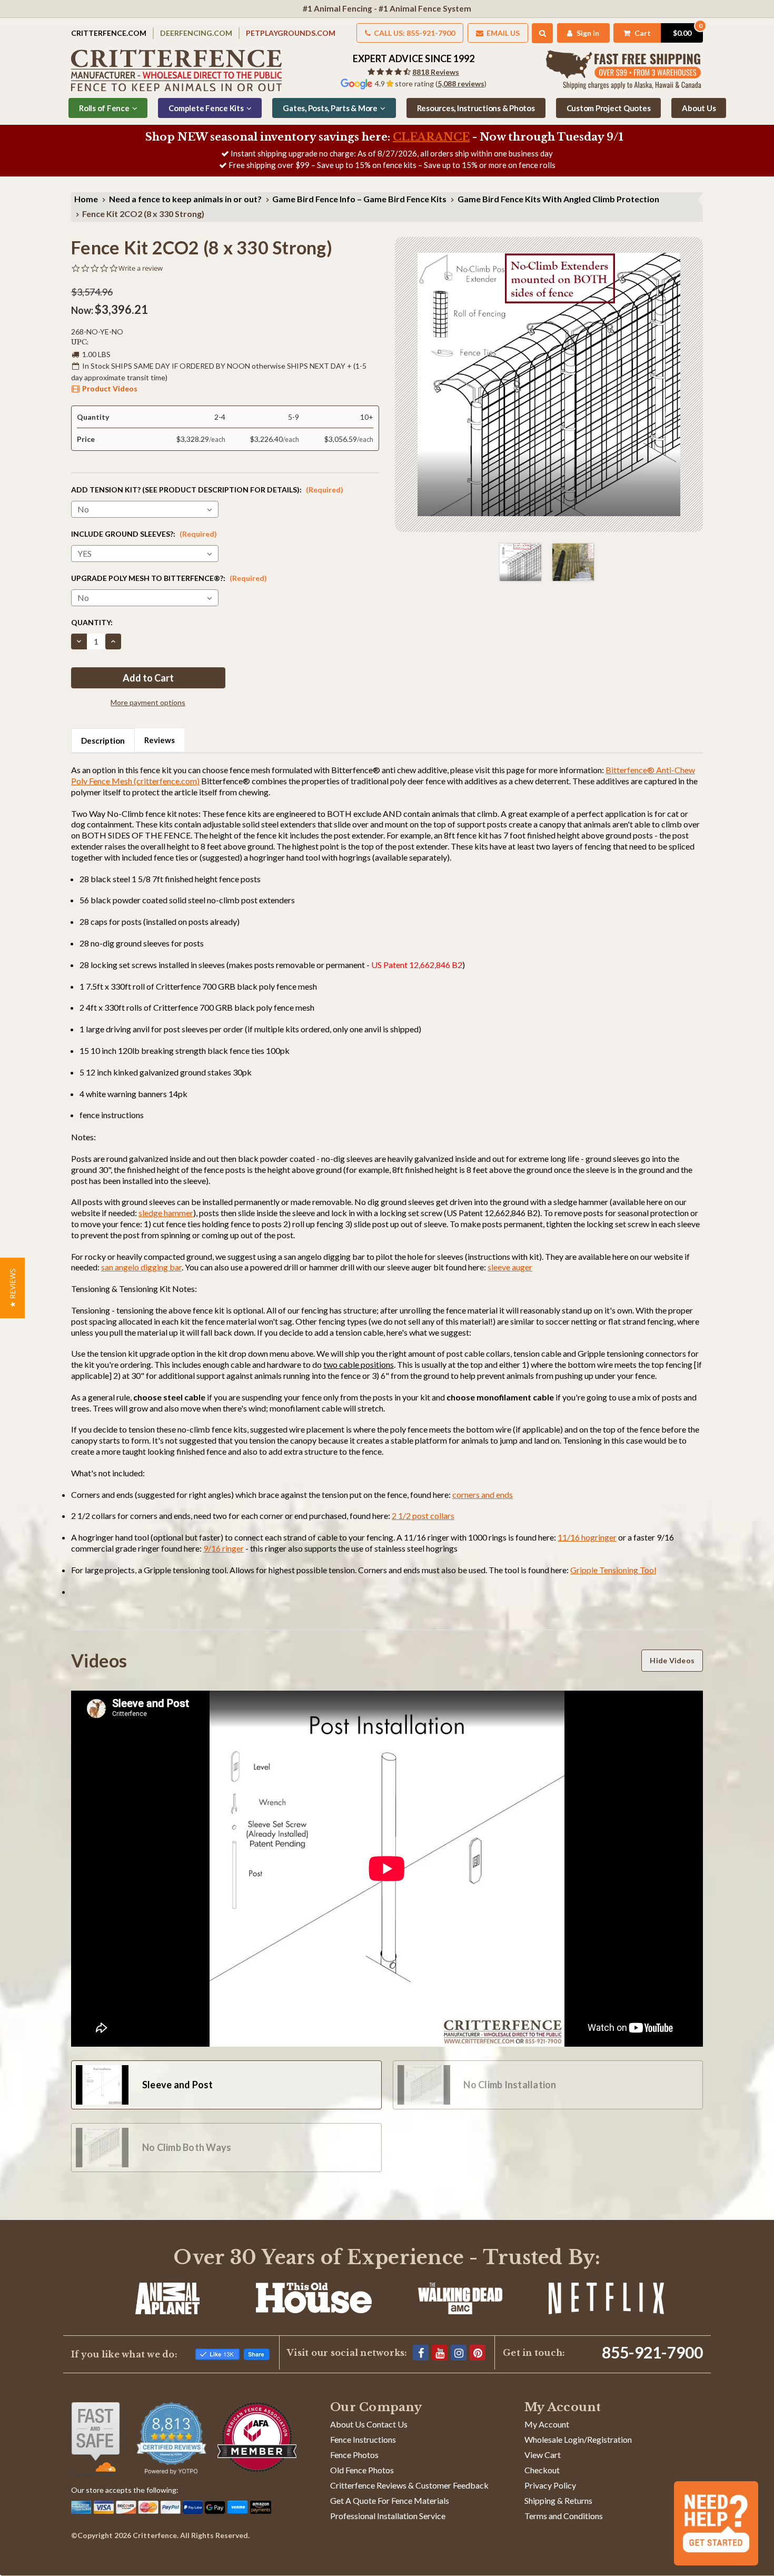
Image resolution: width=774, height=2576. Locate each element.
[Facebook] (421, 2353)
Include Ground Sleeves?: (144, 534)
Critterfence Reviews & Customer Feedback (409, 2485)
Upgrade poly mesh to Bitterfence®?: (169, 578)
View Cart (543, 2455)
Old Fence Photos (362, 2470)
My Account (547, 2424)
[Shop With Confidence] (96, 2439)
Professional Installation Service (388, 2516)
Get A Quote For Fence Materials (390, 2500)
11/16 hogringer (587, 1537)
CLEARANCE (431, 137)
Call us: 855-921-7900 (414, 33)
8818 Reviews (436, 72)
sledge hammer (166, 1213)
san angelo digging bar (141, 1267)
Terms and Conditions (564, 2516)
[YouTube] (440, 2353)
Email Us (502, 33)
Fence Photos (354, 2455)
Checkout (542, 2470)
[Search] (543, 33)
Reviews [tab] (160, 740)
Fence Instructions (363, 2439)
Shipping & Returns (558, 2500)
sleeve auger (510, 1267)
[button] (12, 1288)
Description (103, 741)
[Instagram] (459, 2353)
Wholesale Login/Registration (578, 2439)
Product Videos (110, 388)
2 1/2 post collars (423, 1516)
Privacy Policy (550, 2485)
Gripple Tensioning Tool (613, 1570)
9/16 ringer (224, 1548)
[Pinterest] (478, 2353)
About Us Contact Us (369, 2424)
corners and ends (483, 1494)
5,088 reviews (461, 83)
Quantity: (92, 622)
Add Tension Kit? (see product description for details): (207, 490)
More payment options (148, 702)
